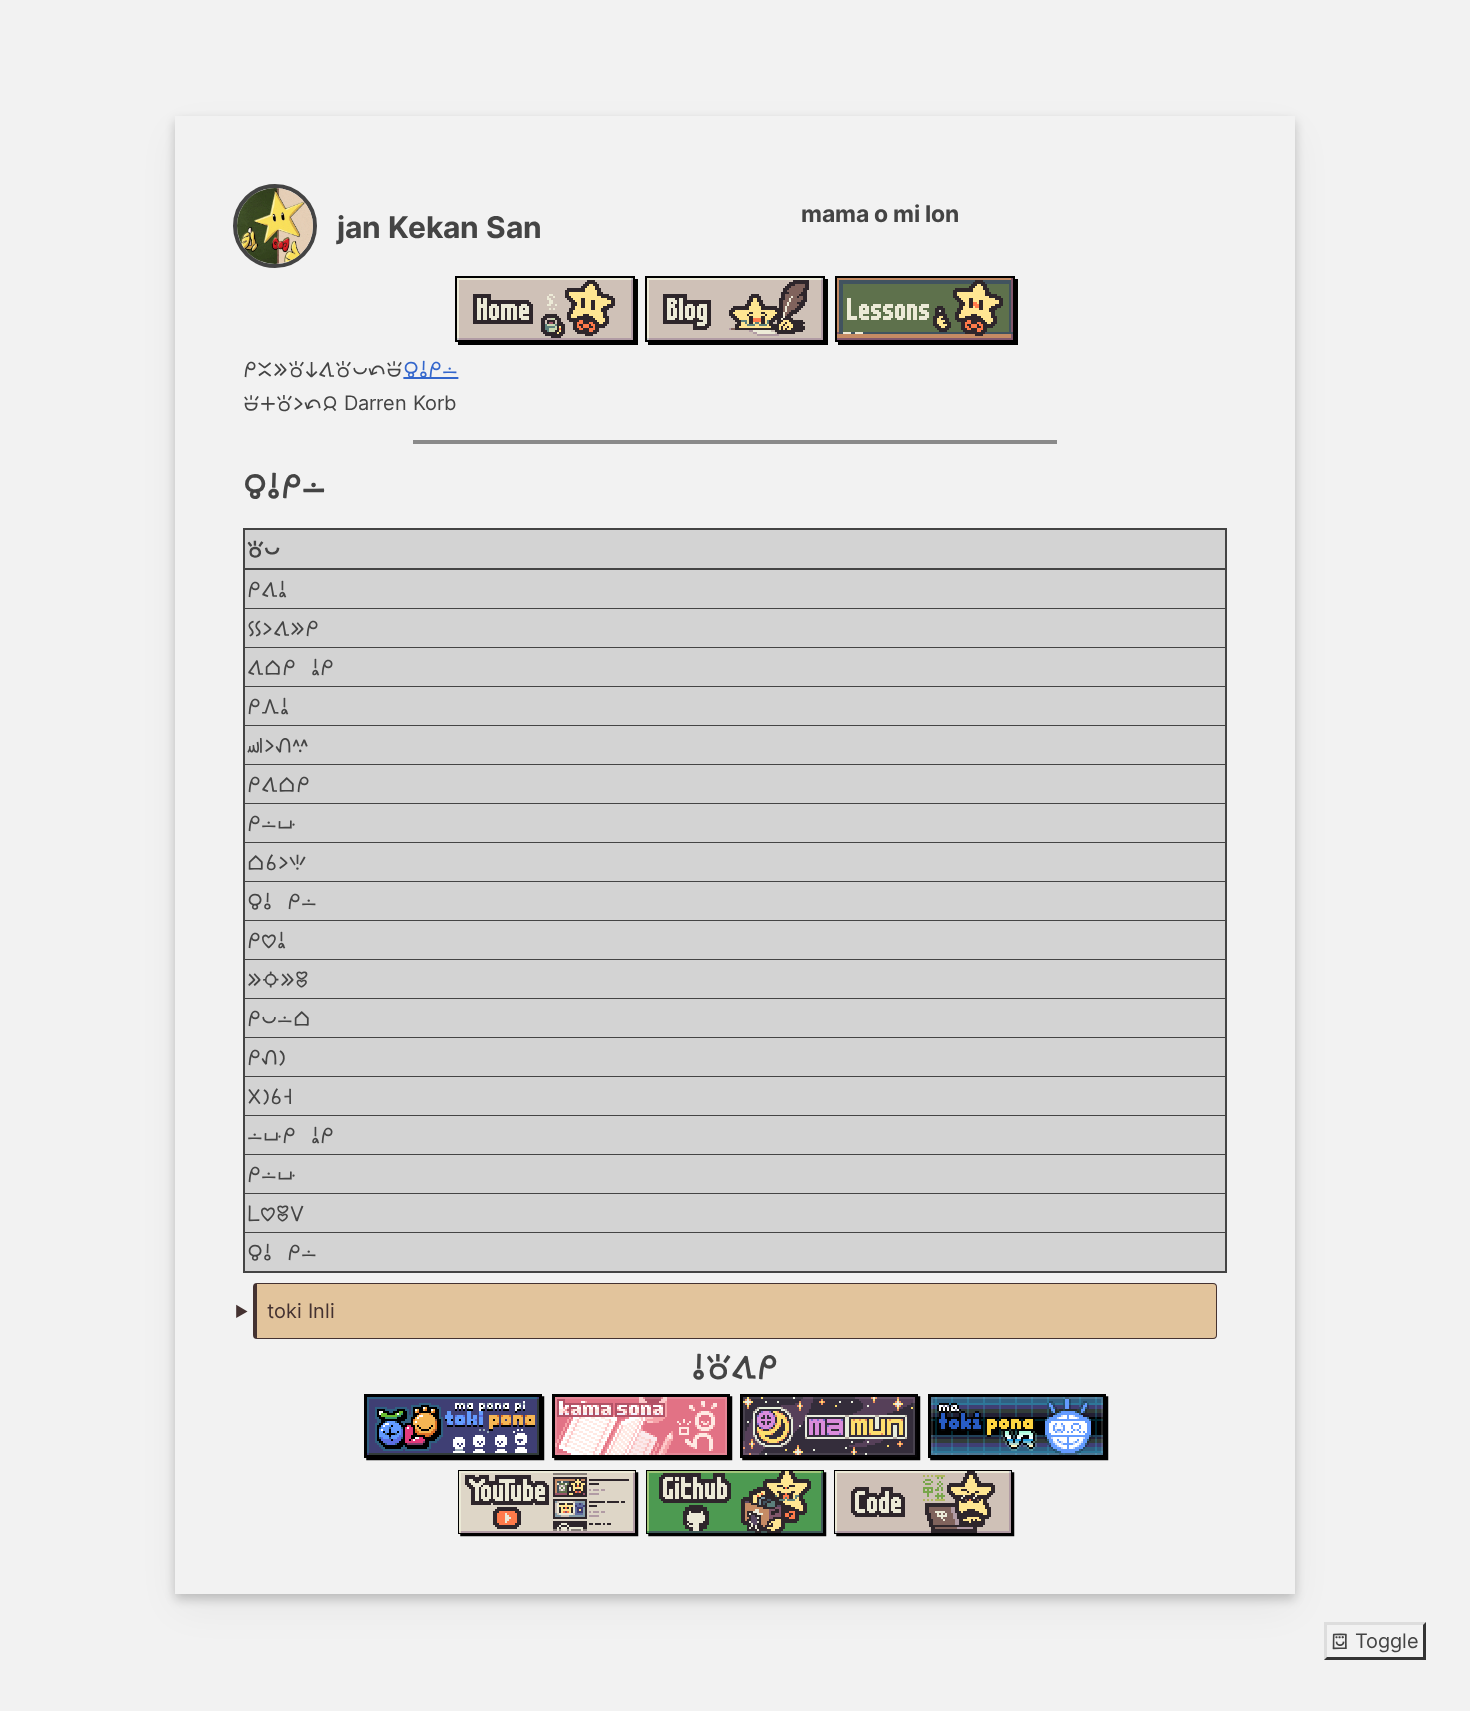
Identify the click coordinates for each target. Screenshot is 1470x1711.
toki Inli (301, 1311)
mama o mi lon (430, 368)
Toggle (1375, 1641)
